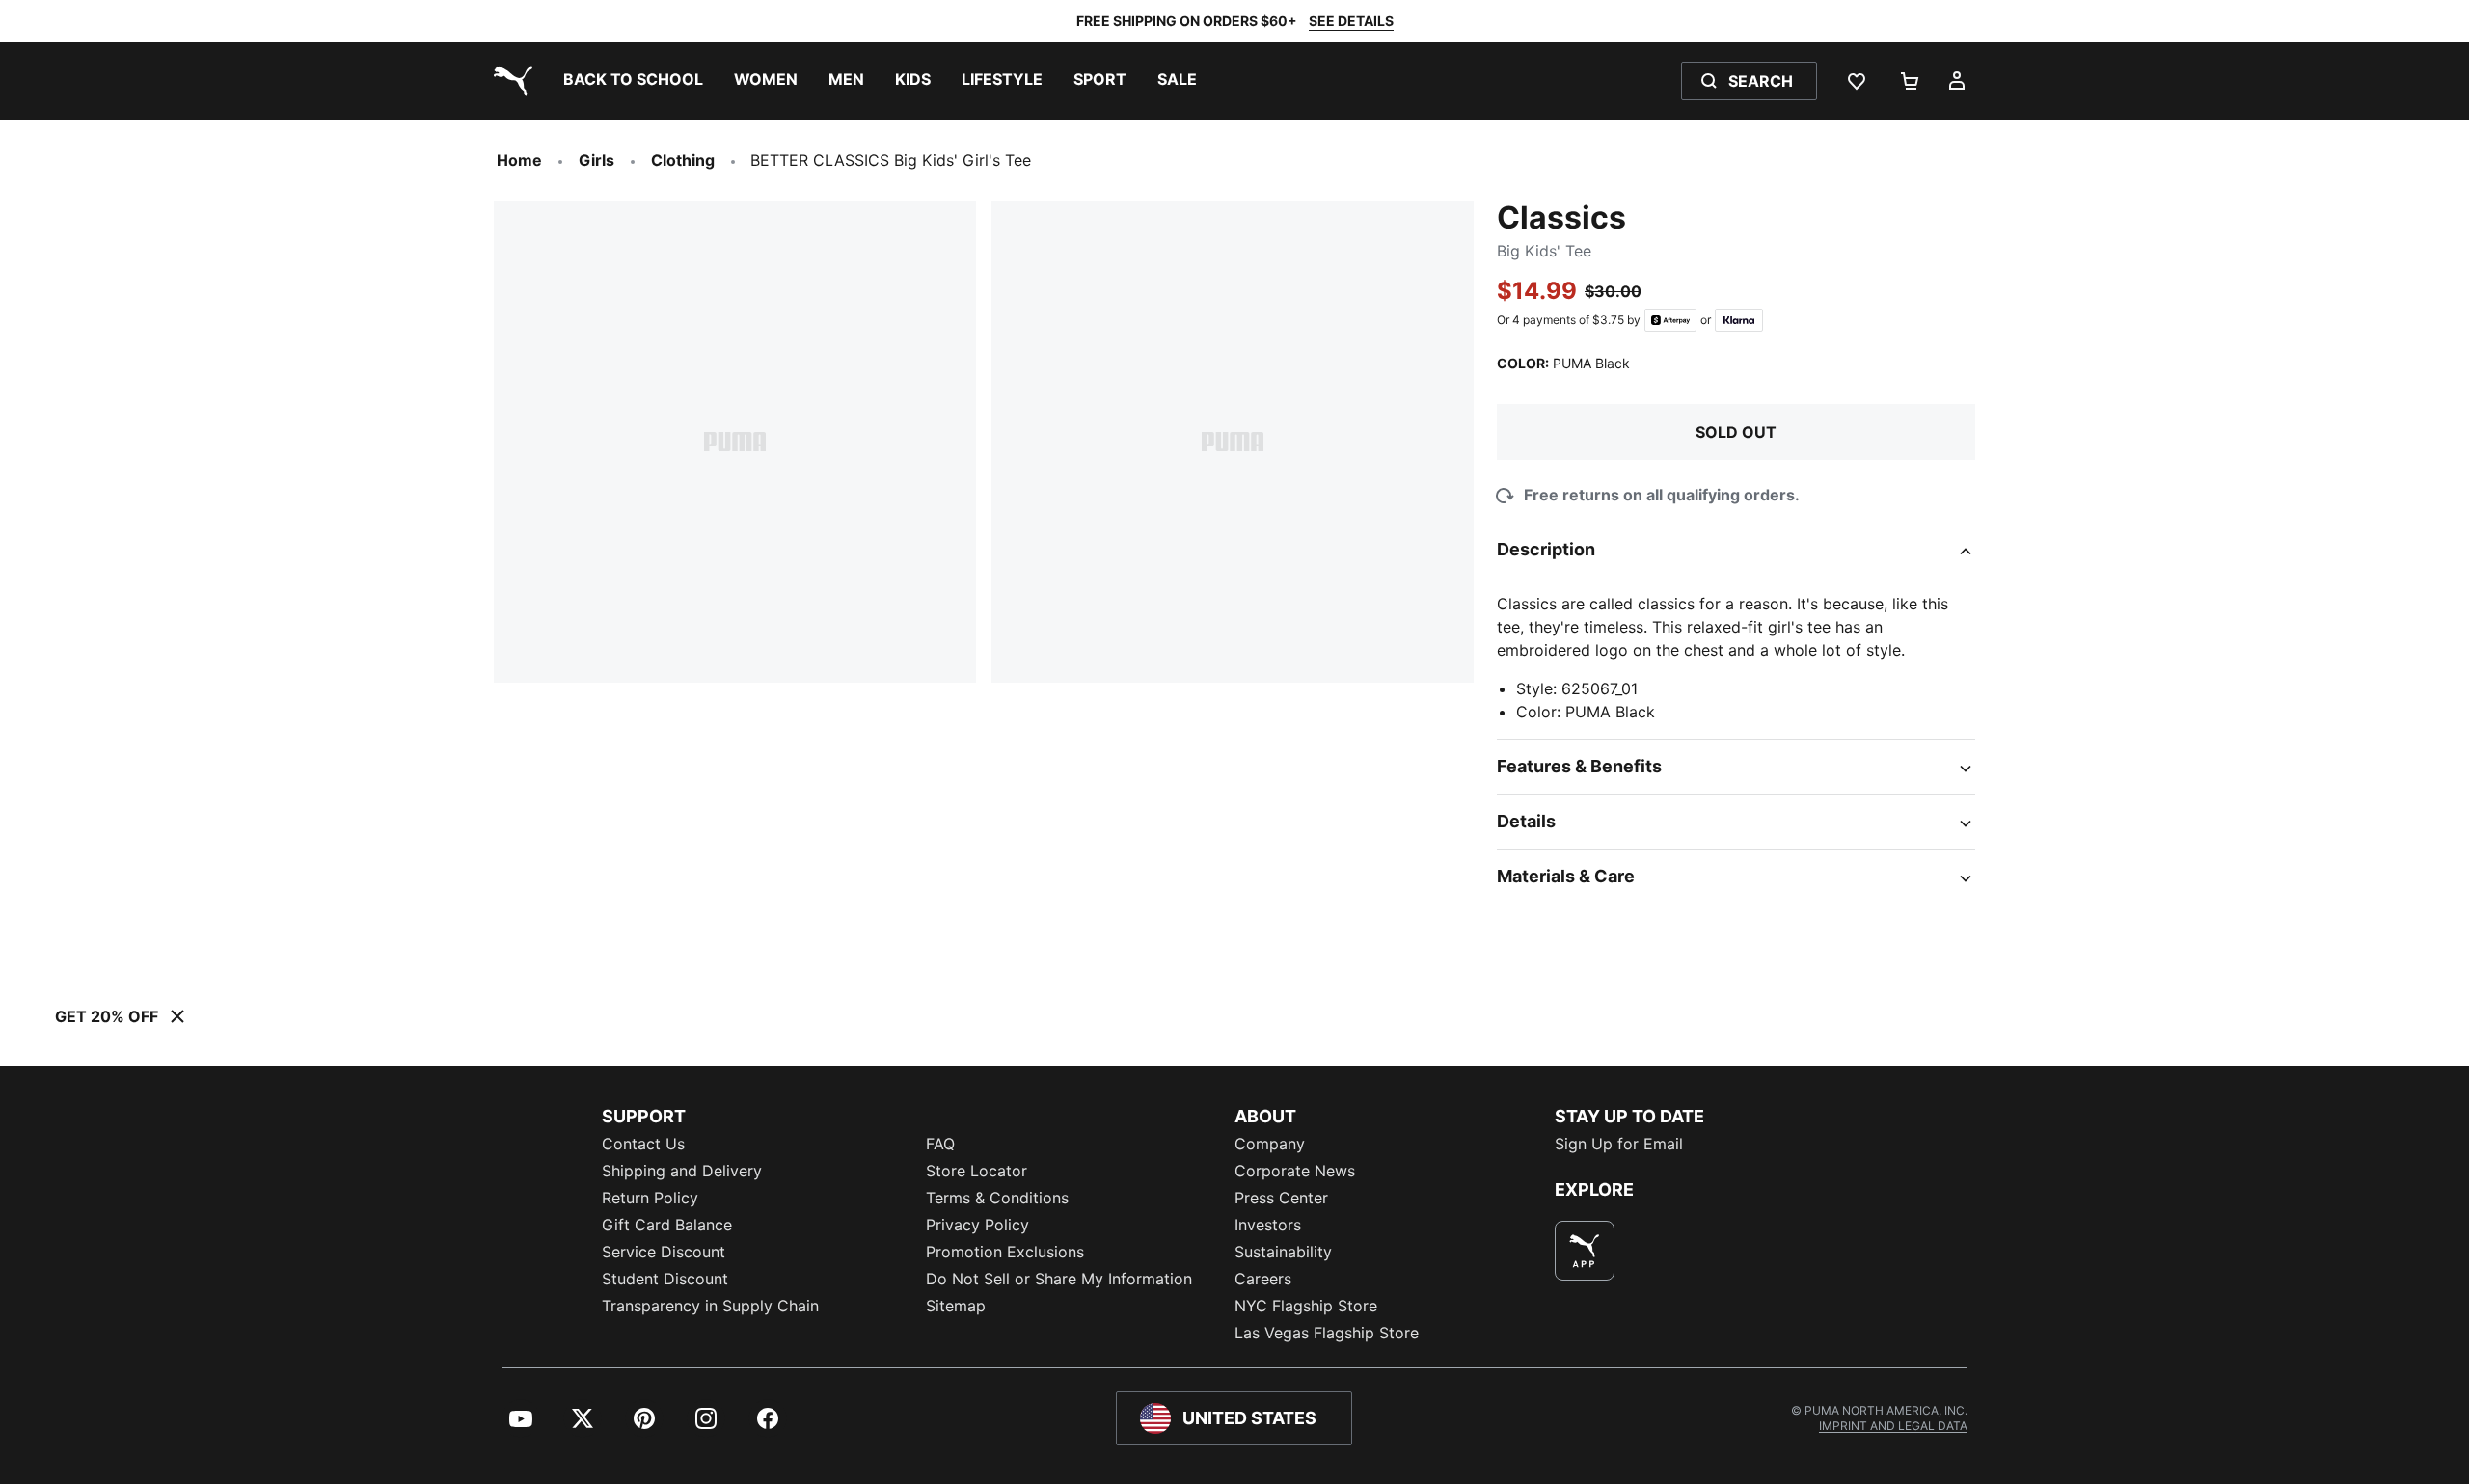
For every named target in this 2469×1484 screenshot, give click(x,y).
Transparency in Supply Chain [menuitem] (710, 1306)
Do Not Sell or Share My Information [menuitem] (1059, 1279)
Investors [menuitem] (1268, 1225)
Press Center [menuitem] (1281, 1198)
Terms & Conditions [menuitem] (997, 1198)
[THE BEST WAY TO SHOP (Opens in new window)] (1585, 1251)
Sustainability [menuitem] (1283, 1252)
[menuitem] (633, 81)
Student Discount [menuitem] (665, 1279)
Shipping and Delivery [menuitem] (682, 1171)
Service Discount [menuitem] (664, 1252)
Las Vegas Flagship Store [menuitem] (1327, 1333)
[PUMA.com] (509, 81)
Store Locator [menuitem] (977, 1171)
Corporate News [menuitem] (1295, 1171)
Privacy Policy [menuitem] (977, 1225)
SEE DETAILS (1351, 21)
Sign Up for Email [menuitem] (1619, 1144)
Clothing (683, 160)
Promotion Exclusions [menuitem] (1005, 1252)
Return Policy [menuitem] (650, 1198)
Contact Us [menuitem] (643, 1144)
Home (519, 160)
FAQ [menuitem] (940, 1144)
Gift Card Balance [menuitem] (667, 1225)
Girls (597, 160)
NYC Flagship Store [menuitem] (1306, 1306)
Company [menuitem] (1270, 1144)
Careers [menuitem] (1263, 1279)
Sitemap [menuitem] (956, 1306)
